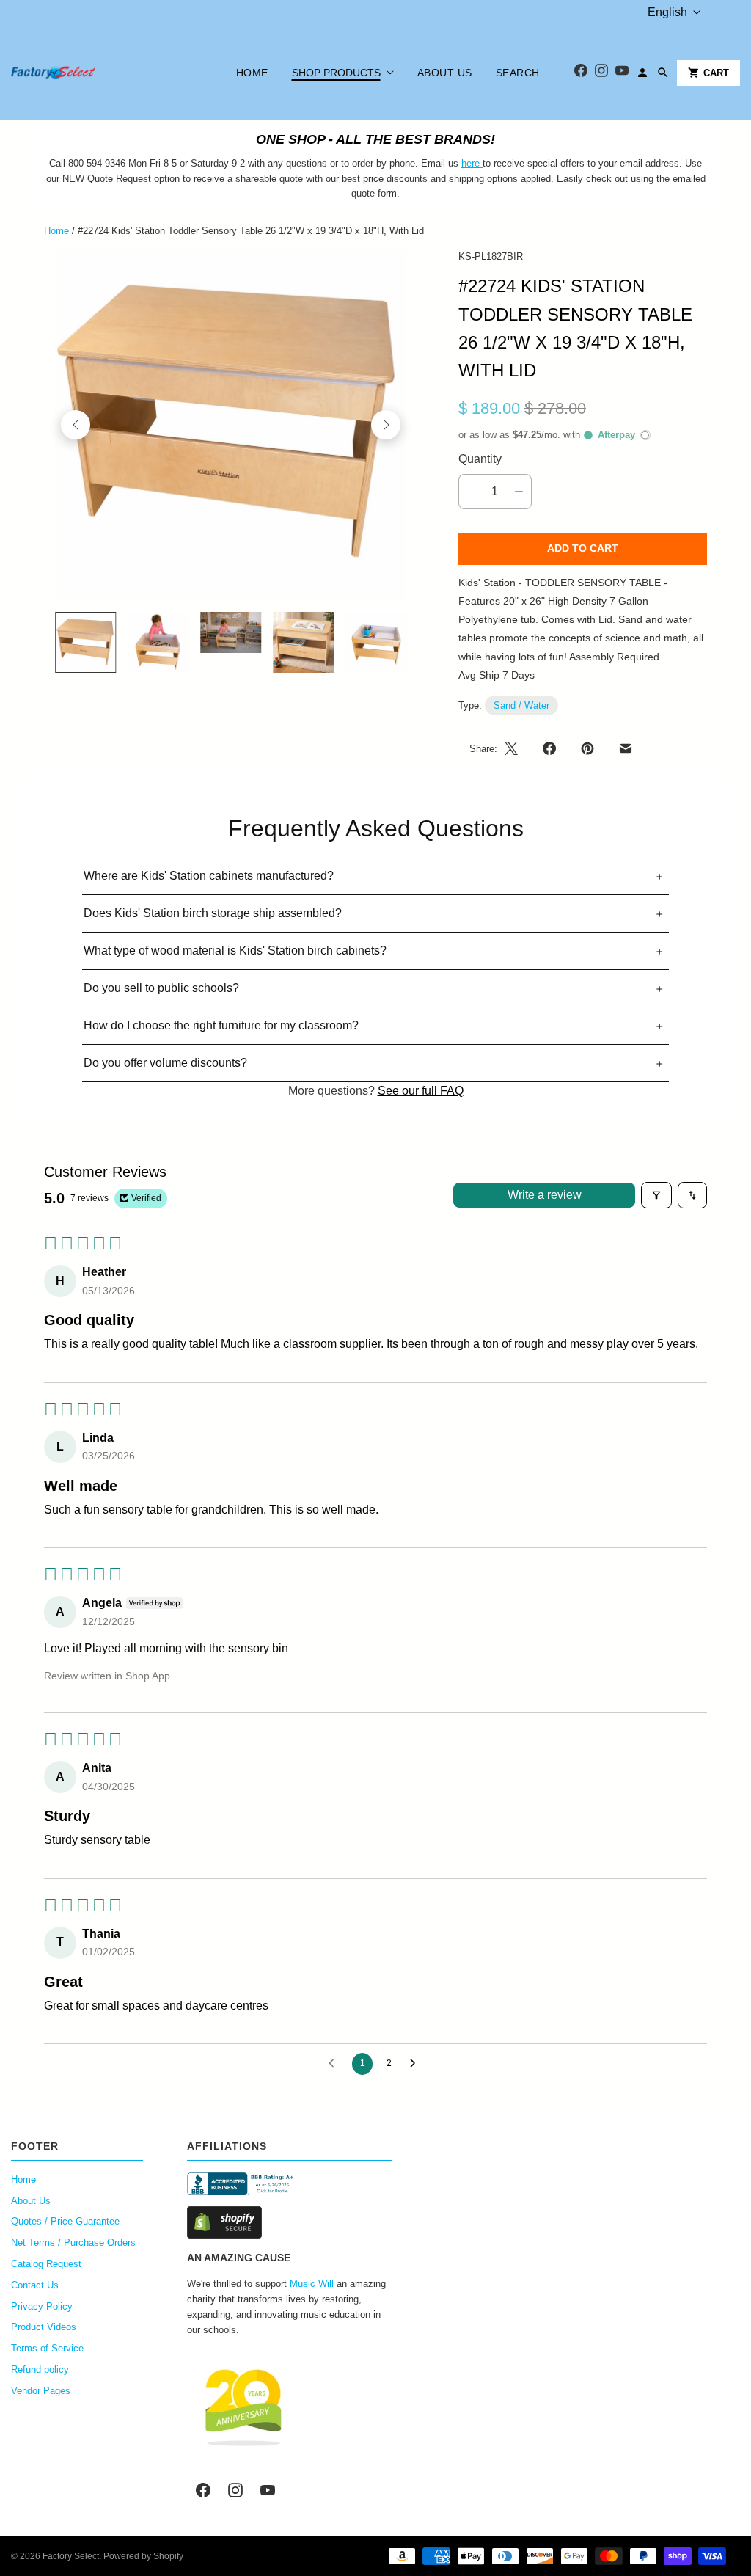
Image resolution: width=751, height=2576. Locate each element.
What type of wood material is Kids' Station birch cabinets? (235, 951)
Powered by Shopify (143, 2556)
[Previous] (76, 425)
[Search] (663, 73)
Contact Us (35, 2285)
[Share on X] (516, 748)
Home (252, 73)
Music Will (312, 2284)
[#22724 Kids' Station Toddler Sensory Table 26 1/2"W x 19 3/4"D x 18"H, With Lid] (231, 425)
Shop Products (336, 73)
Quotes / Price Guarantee (65, 2221)
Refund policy (40, 2369)
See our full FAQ (421, 1091)
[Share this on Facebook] (549, 748)
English (667, 12)
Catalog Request (46, 2264)
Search (518, 73)
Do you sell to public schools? (161, 988)
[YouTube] (622, 73)
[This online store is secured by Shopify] (290, 2222)
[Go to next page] (417, 2064)
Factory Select (71, 2556)
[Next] (386, 425)
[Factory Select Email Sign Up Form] (481, 163)
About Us (445, 73)
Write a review (545, 1195)
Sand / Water (521, 705)
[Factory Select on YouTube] (268, 2490)
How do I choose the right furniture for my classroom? (221, 1025)
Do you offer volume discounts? (165, 1063)
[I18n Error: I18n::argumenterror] (85, 642)
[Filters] (656, 1195)
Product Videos (44, 2327)
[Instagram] (601, 73)
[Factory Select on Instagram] (235, 2490)
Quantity (480, 459)
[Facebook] (581, 73)
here (470, 163)
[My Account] (642, 73)
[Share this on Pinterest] (587, 748)
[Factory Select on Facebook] (203, 2490)
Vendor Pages (41, 2391)
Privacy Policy (42, 2306)
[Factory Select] (97, 73)
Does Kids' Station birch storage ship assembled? (213, 913)
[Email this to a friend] (626, 748)
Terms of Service (47, 2348)
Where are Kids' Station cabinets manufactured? (209, 876)
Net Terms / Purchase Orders (73, 2243)
